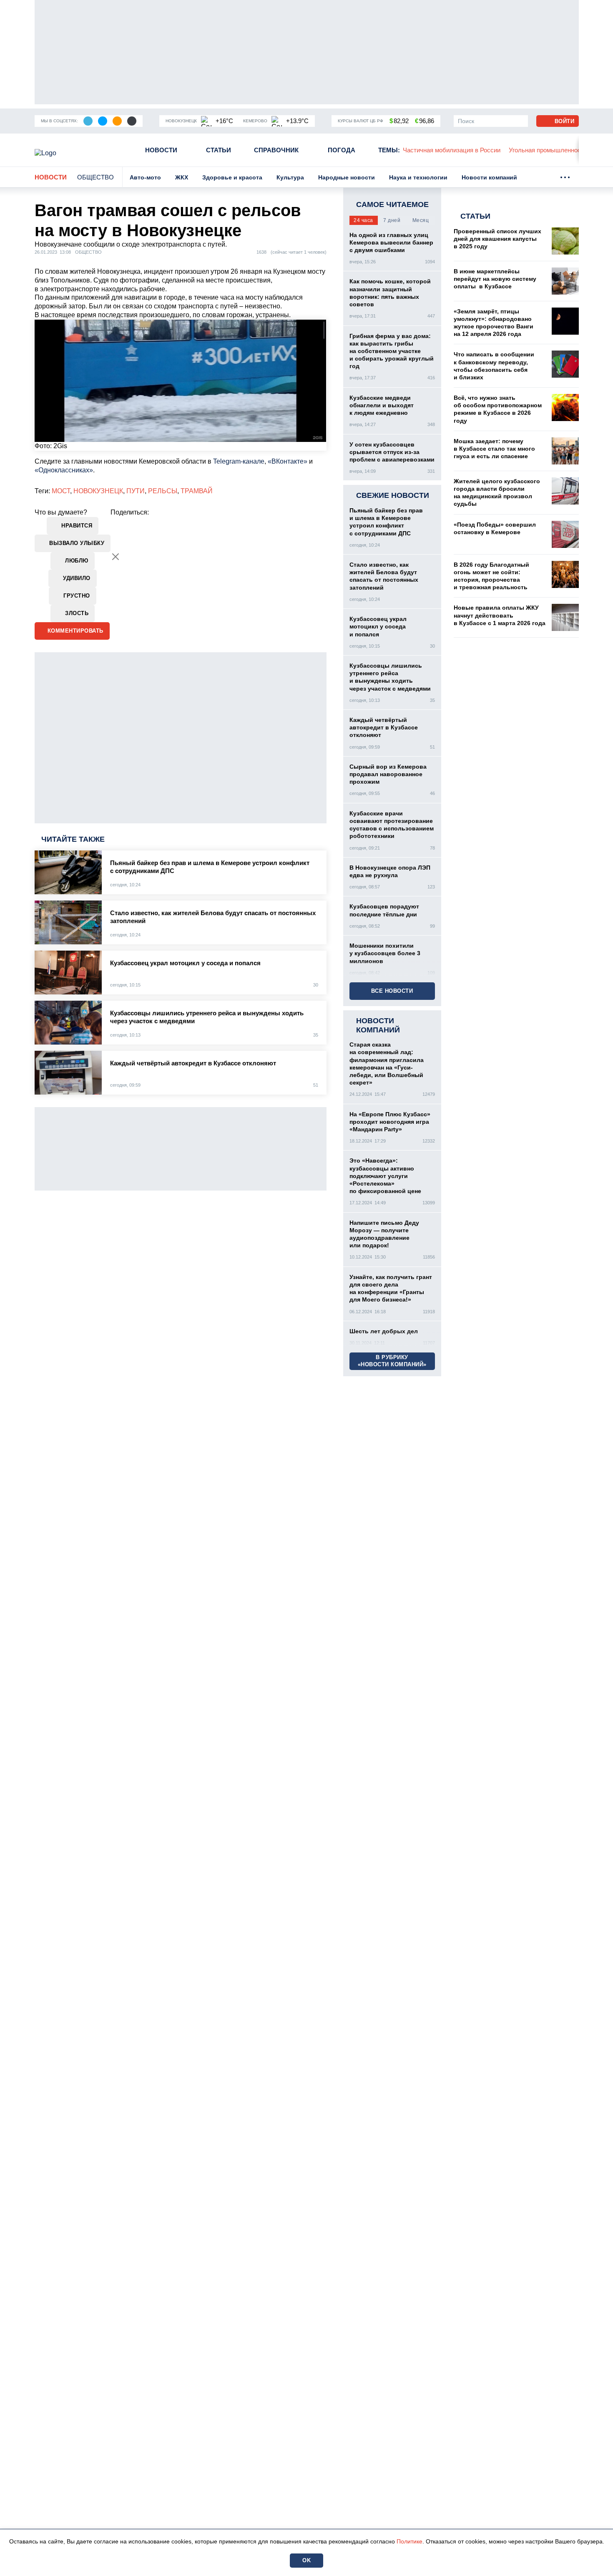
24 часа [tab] (363, 220)
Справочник (276, 150)
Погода (342, 150)
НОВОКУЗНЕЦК (98, 491)
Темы (389, 150)
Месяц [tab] (421, 220)
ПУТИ (136, 491)
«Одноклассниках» (64, 470)
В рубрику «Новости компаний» (392, 1361)
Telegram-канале (239, 461)
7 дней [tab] (392, 220)
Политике (410, 2541)
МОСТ (61, 491)
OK (306, 2560)
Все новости (392, 991)
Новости (161, 150)
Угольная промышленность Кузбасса (456, 150)
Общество (95, 177)
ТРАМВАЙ (197, 491)
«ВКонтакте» (288, 461)
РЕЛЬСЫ (163, 491)
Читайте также (73, 839)
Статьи (219, 150)
